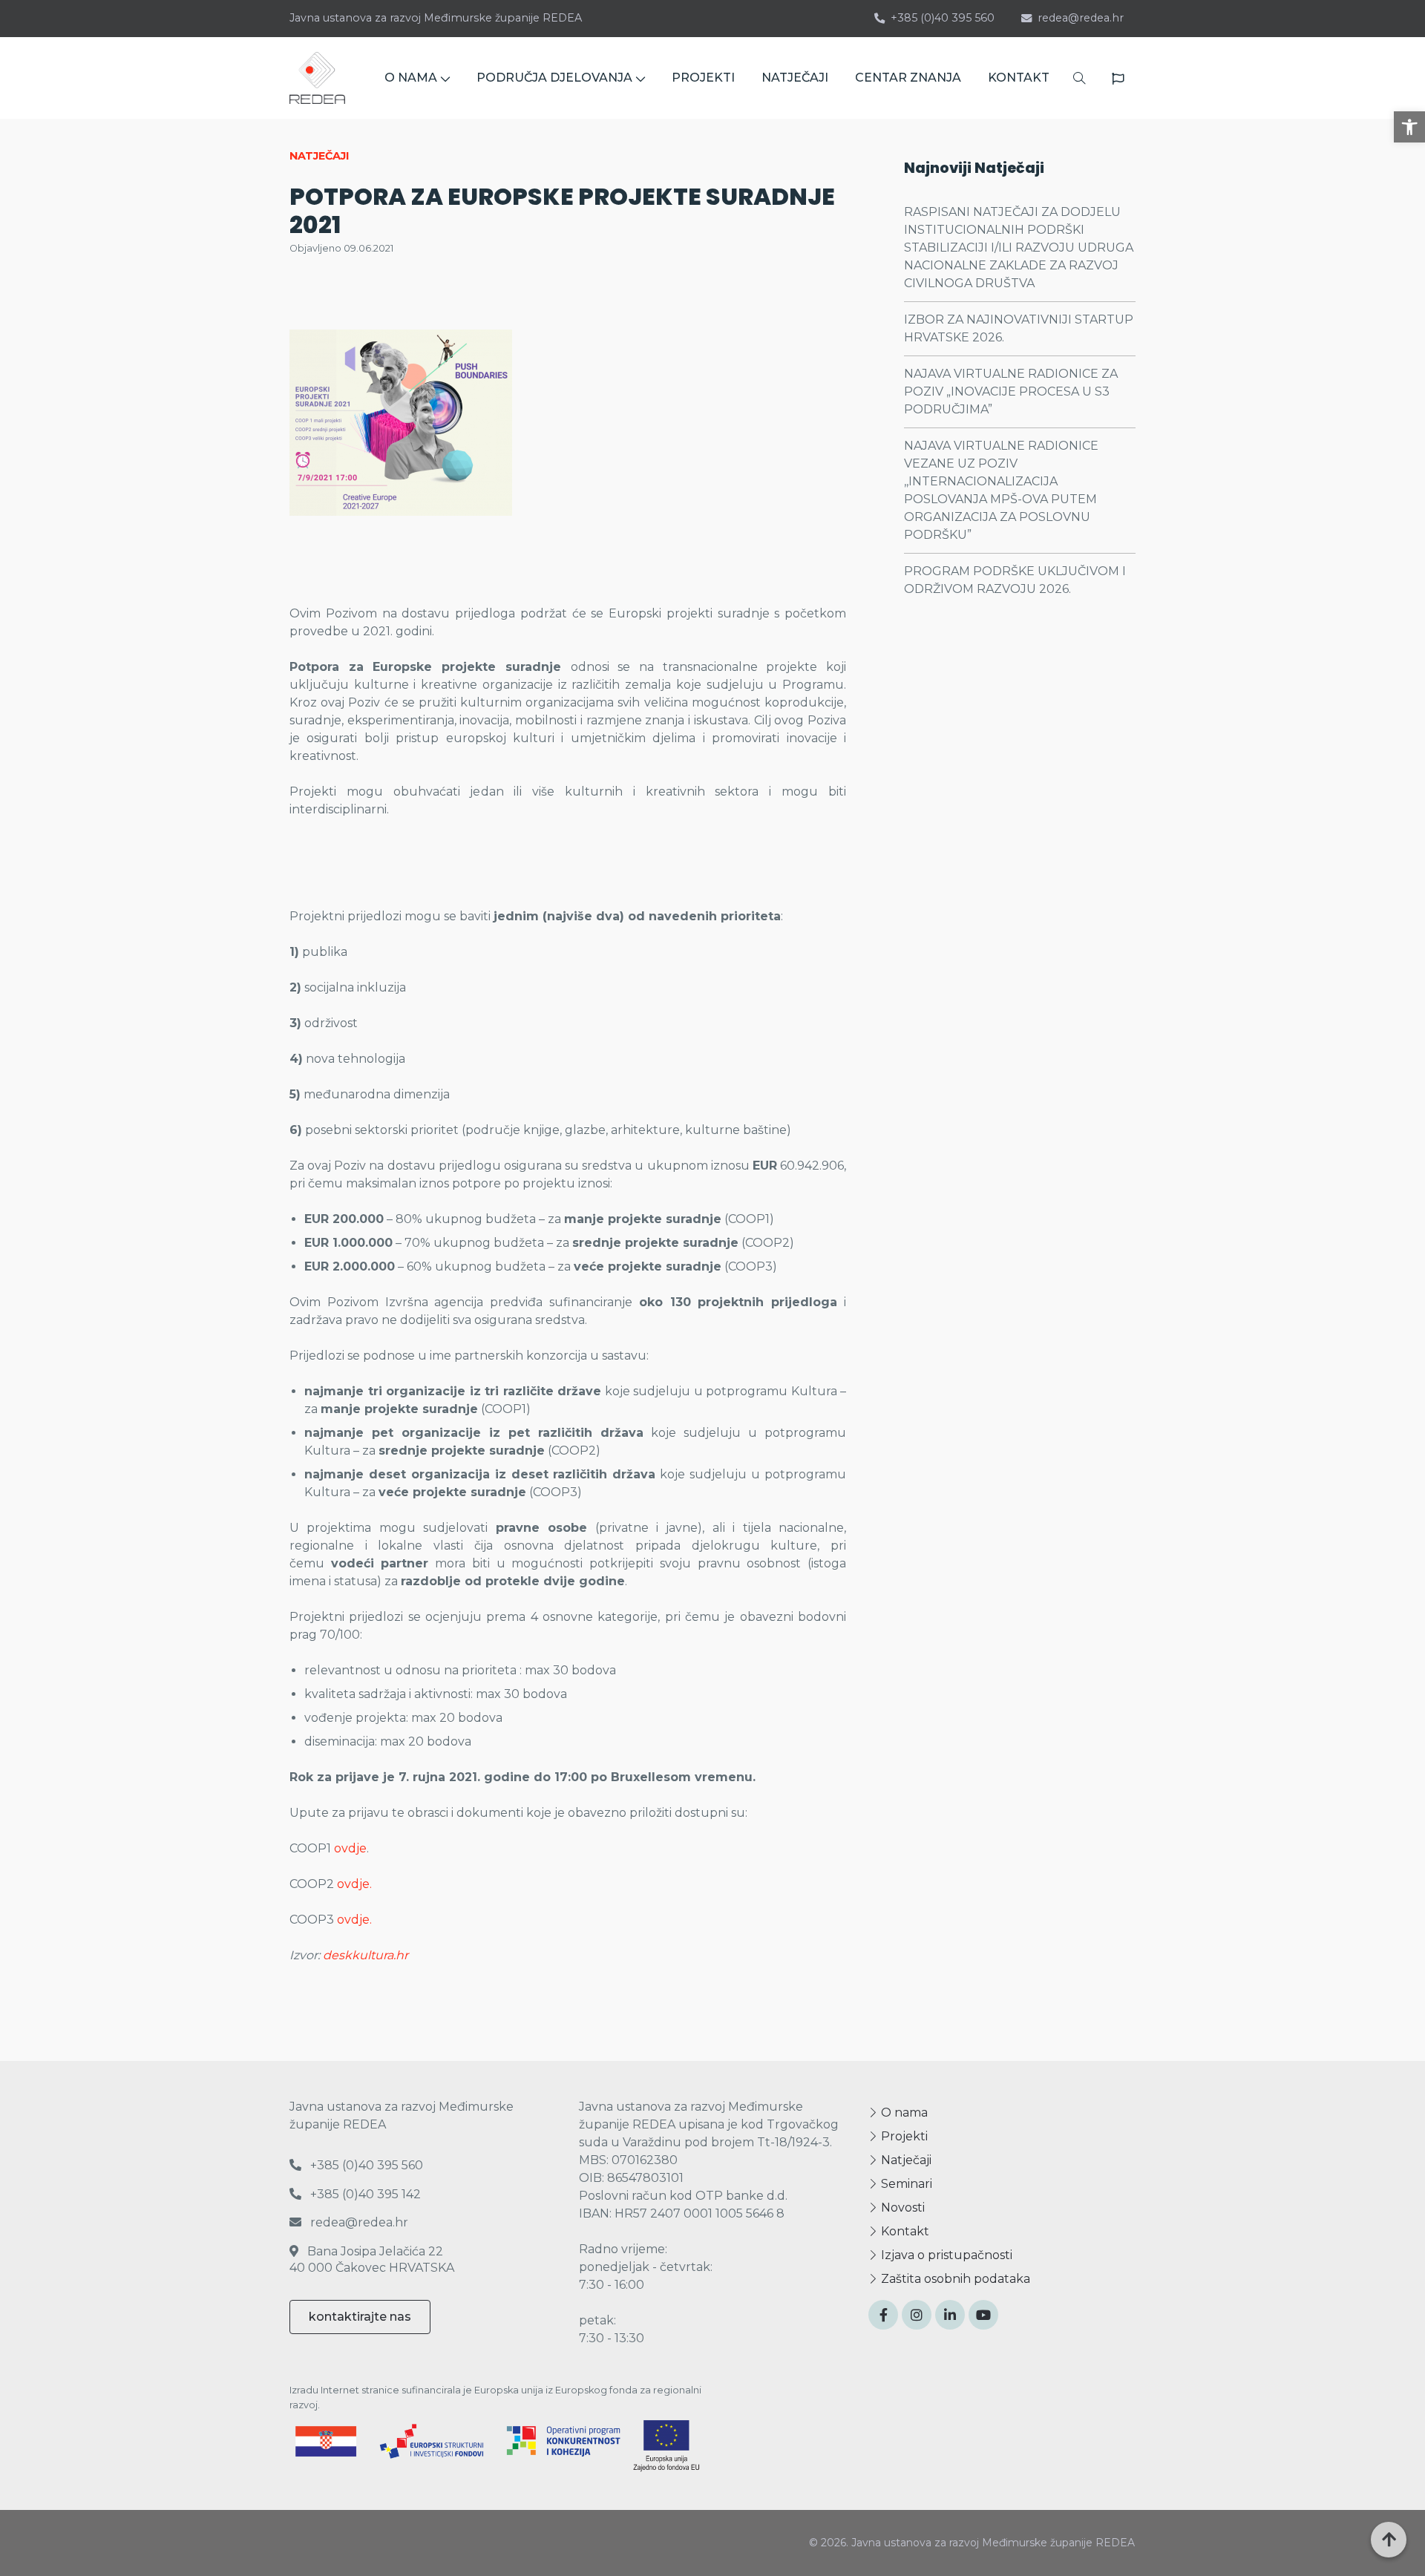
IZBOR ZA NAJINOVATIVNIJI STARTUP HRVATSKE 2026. (1019, 328)
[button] (1409, 127)
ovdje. (354, 1884)
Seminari (905, 2184)
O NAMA (411, 78)
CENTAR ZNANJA (908, 78)
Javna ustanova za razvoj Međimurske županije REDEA (436, 18)
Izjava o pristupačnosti (945, 2255)
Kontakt (904, 2231)
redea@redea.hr (1081, 18)
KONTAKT (1019, 78)
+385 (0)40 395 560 (943, 18)
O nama (903, 2113)
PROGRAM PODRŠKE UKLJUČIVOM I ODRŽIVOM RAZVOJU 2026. (1015, 580)
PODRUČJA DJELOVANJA (554, 78)
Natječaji (905, 2160)
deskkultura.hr (366, 1955)
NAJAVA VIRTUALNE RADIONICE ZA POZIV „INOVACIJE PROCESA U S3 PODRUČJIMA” (1011, 391)
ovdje (350, 1848)
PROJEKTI (703, 78)
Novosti (901, 2208)
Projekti (903, 2136)
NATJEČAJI (795, 78)
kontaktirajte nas (360, 2317)
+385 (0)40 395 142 (364, 2194)
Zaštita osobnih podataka (954, 2279)
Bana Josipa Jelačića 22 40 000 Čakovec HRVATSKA (372, 2259)
